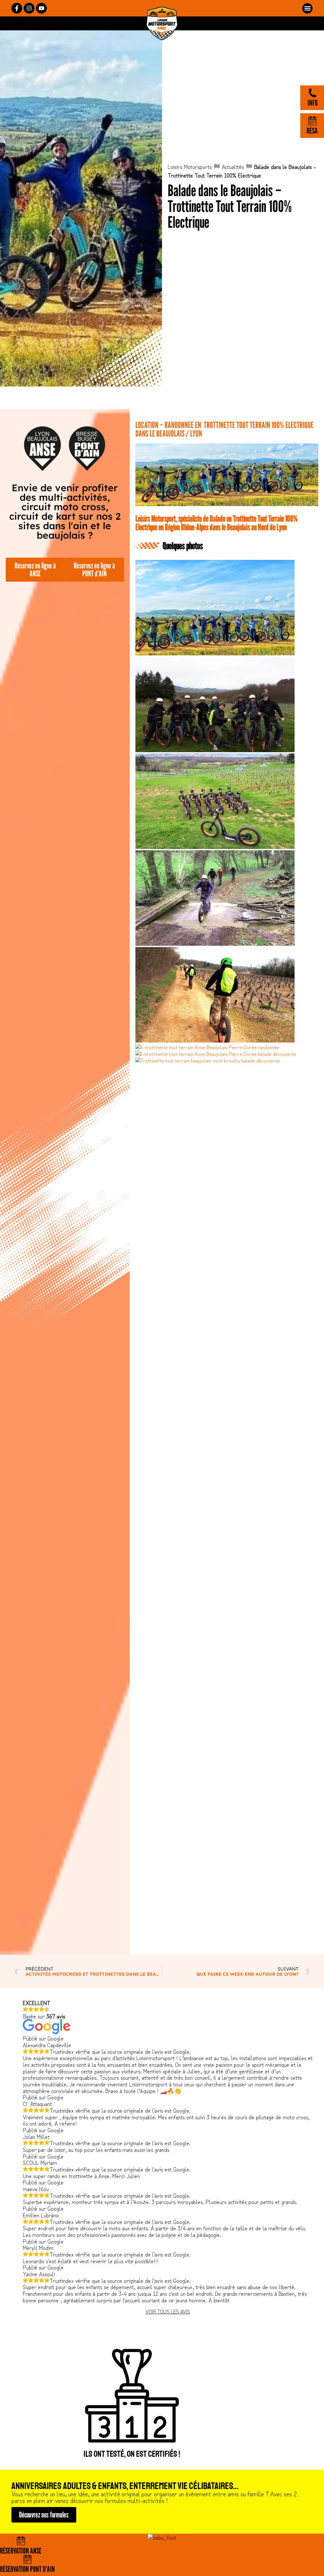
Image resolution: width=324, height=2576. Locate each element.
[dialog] (162, 1288)
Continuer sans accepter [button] (246, 1253)
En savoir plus (226, 1295)
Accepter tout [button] (241, 1312)
